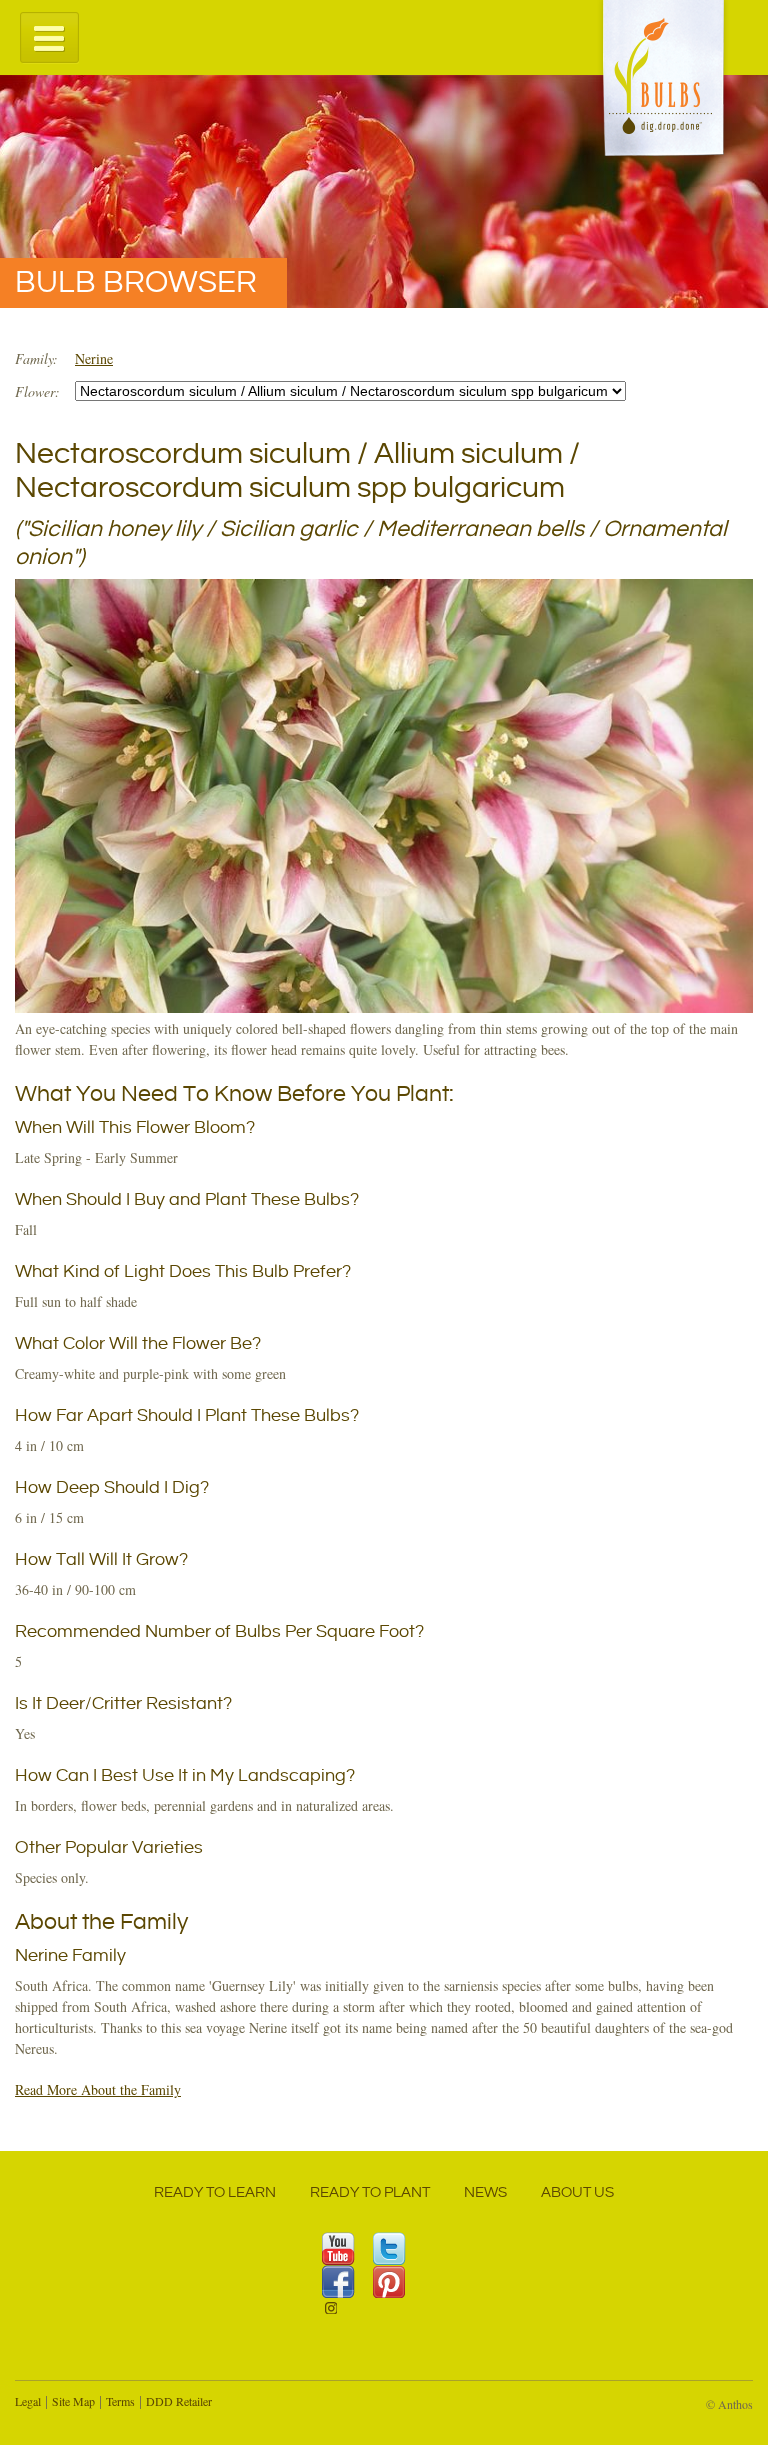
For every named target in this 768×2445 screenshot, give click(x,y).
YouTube (338, 2248)
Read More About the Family (98, 2089)
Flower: (37, 391)
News (485, 2192)
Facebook (338, 2281)
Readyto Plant (370, 2192)
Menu (49, 36)
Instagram (338, 2314)
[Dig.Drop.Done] (664, 81)
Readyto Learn (215, 2192)
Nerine (94, 358)
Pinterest (389, 2281)
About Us (577, 2192)
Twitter (389, 2248)
